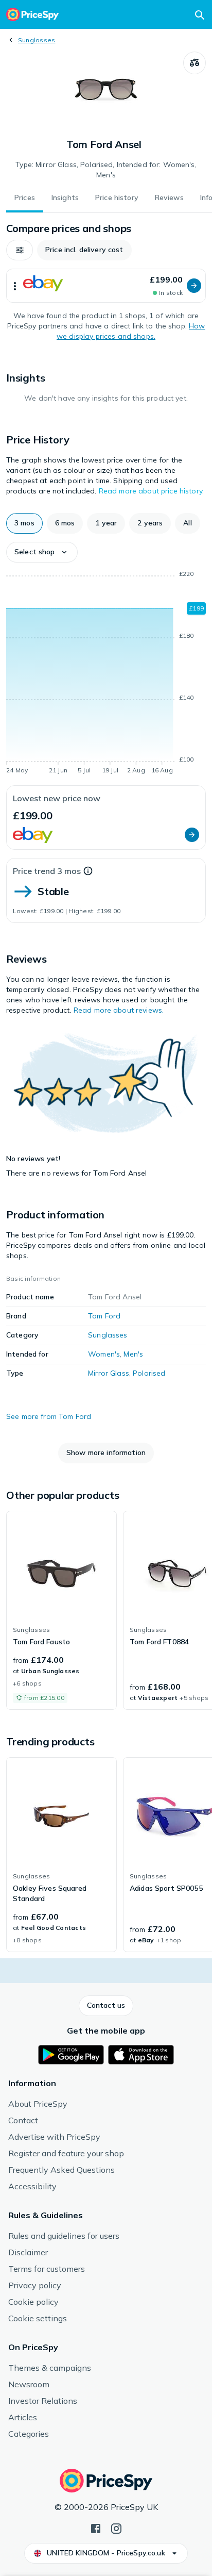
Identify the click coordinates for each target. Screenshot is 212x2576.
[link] (61, 1610)
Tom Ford (104, 1316)
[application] (106, 674)
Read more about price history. (151, 491)
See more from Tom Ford (49, 1416)
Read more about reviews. (119, 1010)
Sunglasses (37, 40)
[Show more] (15, 286)
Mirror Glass (109, 1373)
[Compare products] (195, 63)
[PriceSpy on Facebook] (96, 2528)
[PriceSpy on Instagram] (116, 2528)
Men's (133, 1354)
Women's (104, 1354)
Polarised (149, 1373)
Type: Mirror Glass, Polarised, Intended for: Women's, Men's (106, 170)
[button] (20, 250)
